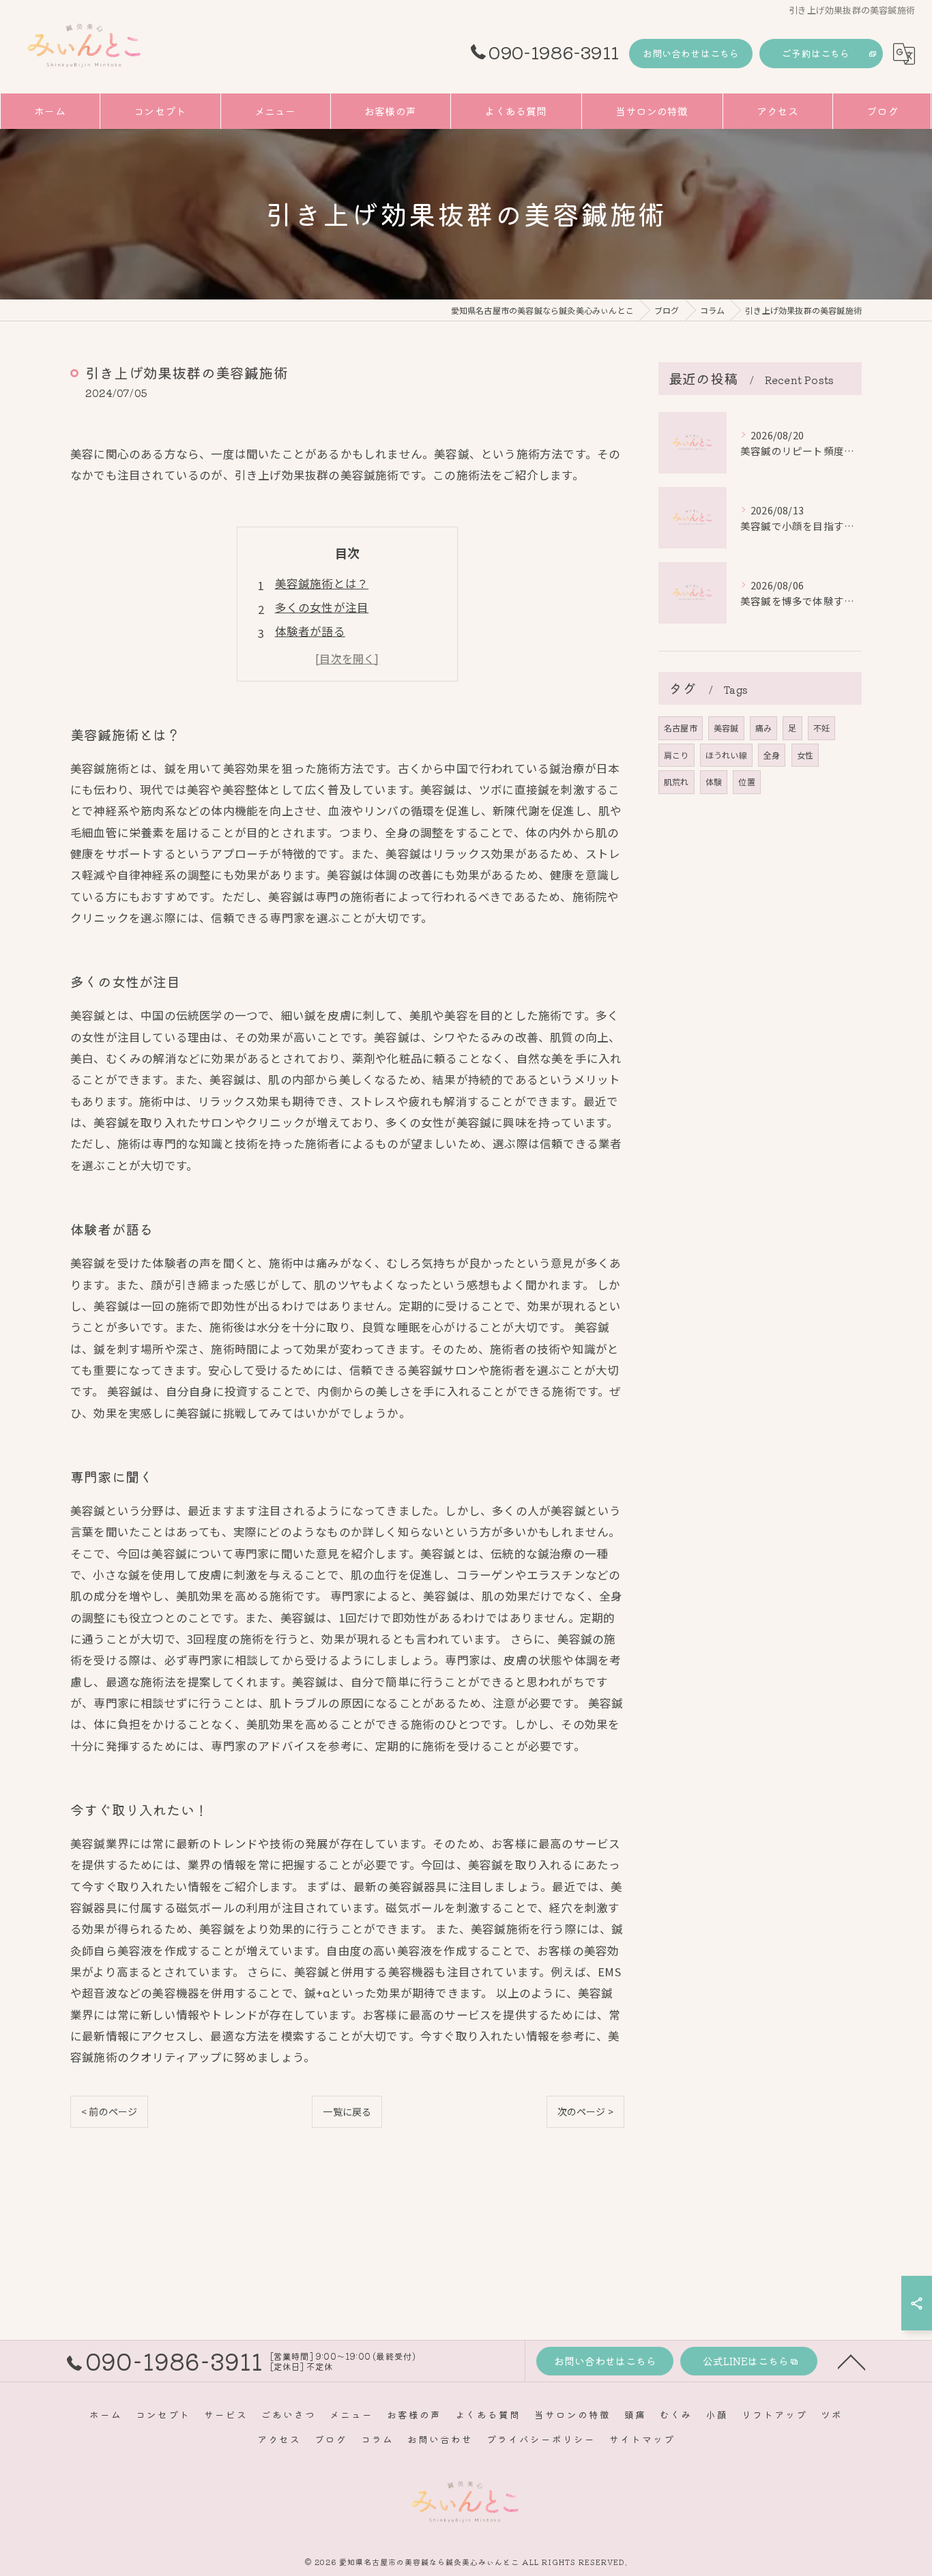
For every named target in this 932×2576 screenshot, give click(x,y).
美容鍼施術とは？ (322, 583)
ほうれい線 (726, 755)
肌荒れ (676, 781)
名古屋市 (681, 728)
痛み (763, 728)
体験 (714, 781)
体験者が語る (310, 631)
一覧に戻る (347, 2111)
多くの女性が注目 (322, 607)
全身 (772, 755)
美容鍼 (726, 728)
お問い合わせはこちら (691, 53)
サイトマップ (642, 2439)
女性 (805, 755)
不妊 (821, 728)
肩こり (676, 755)
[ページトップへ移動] (851, 2361)
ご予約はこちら (816, 53)
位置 (746, 781)
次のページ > (585, 2111)
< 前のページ (109, 2111)
